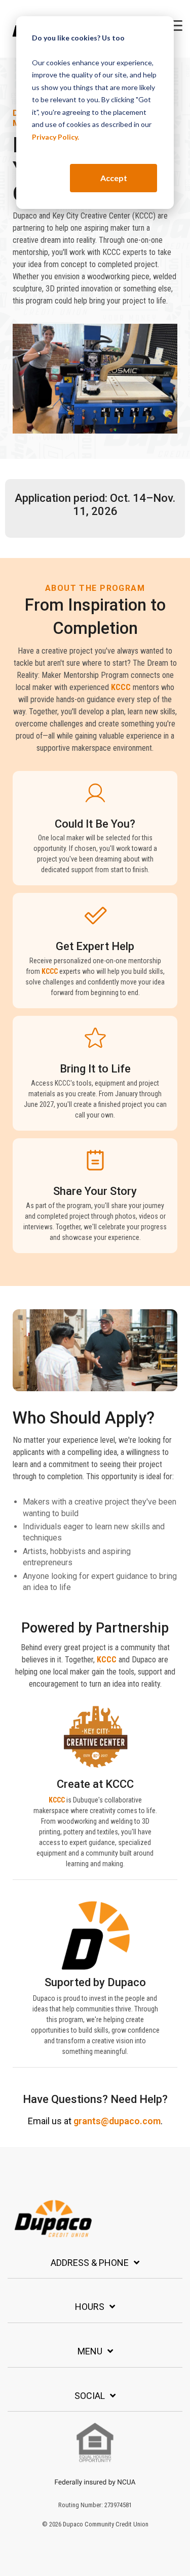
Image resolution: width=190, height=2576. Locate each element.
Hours (90, 2307)
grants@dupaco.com (117, 2121)
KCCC (121, 687)
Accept (114, 178)
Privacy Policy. (55, 137)
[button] (175, 25)
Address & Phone (90, 2263)
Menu (90, 2351)
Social (90, 2396)
